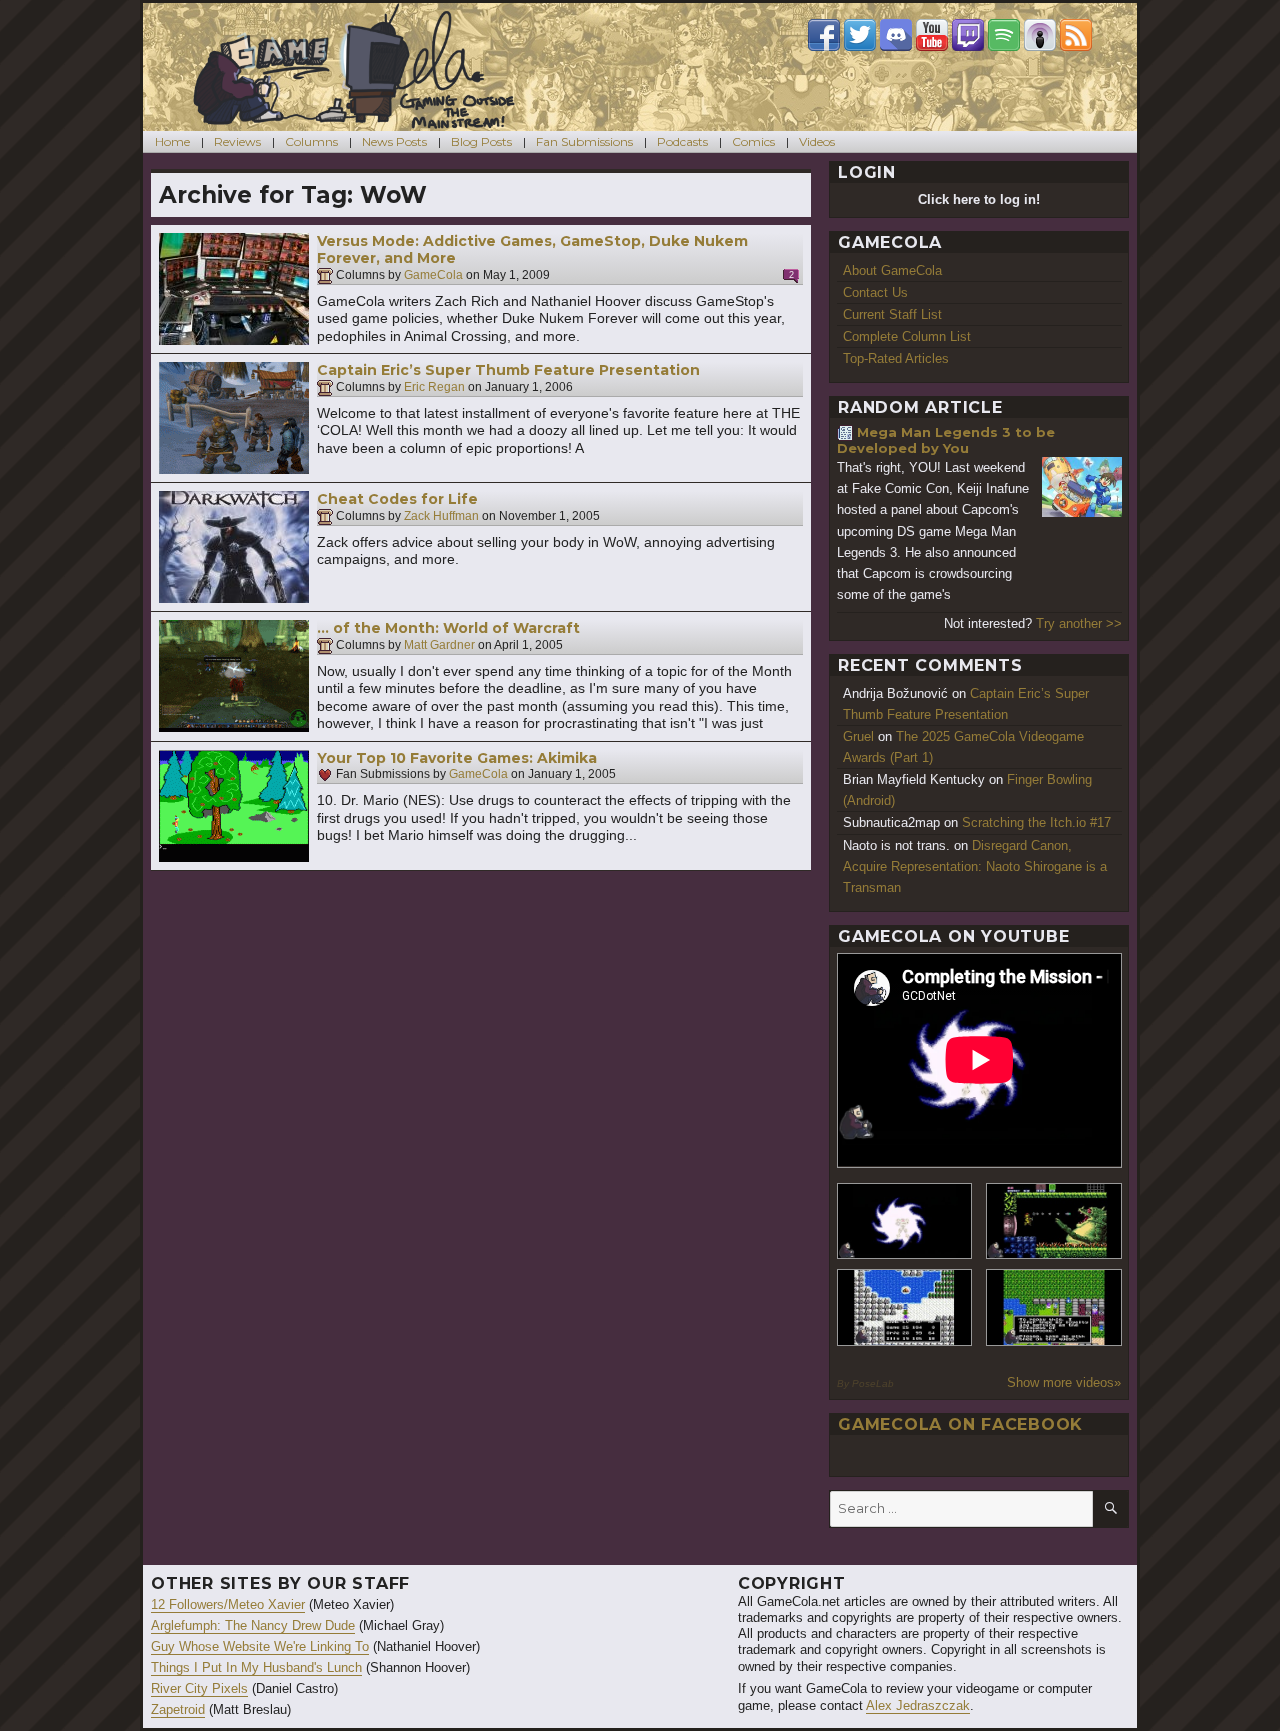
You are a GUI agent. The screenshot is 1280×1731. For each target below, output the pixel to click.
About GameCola (892, 270)
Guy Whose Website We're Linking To (260, 1646)
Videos (817, 141)
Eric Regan (434, 387)
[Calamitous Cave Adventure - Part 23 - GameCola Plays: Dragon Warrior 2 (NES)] (905, 1307)
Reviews (237, 141)
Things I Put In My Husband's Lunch (256, 1667)
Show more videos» (1064, 1382)
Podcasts (682, 141)
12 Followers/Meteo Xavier (228, 1604)
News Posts (394, 141)
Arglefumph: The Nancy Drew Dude (253, 1625)
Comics (753, 141)
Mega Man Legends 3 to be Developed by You (946, 440)
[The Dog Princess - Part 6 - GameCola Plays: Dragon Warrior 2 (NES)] (1054, 1307)
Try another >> (1079, 623)
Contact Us (875, 292)
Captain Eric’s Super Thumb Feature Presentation (508, 370)
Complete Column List (907, 336)
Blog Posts (481, 141)
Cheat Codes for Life (397, 499)
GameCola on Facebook (960, 1424)
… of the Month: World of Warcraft (448, 628)
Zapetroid (178, 1709)
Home (172, 141)
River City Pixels (199, 1688)
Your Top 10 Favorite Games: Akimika (457, 758)
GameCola (433, 275)
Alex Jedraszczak (918, 1705)
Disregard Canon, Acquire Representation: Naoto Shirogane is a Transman (975, 866)
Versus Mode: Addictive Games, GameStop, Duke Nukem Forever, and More (532, 250)
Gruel (858, 736)
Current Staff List (892, 314)
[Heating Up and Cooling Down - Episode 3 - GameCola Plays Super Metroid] (1054, 1221)
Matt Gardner (439, 645)
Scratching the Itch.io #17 (1036, 822)
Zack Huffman (441, 516)
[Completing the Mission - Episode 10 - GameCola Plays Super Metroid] (905, 1221)
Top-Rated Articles (896, 358)
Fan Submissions (584, 141)
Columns (311, 141)
